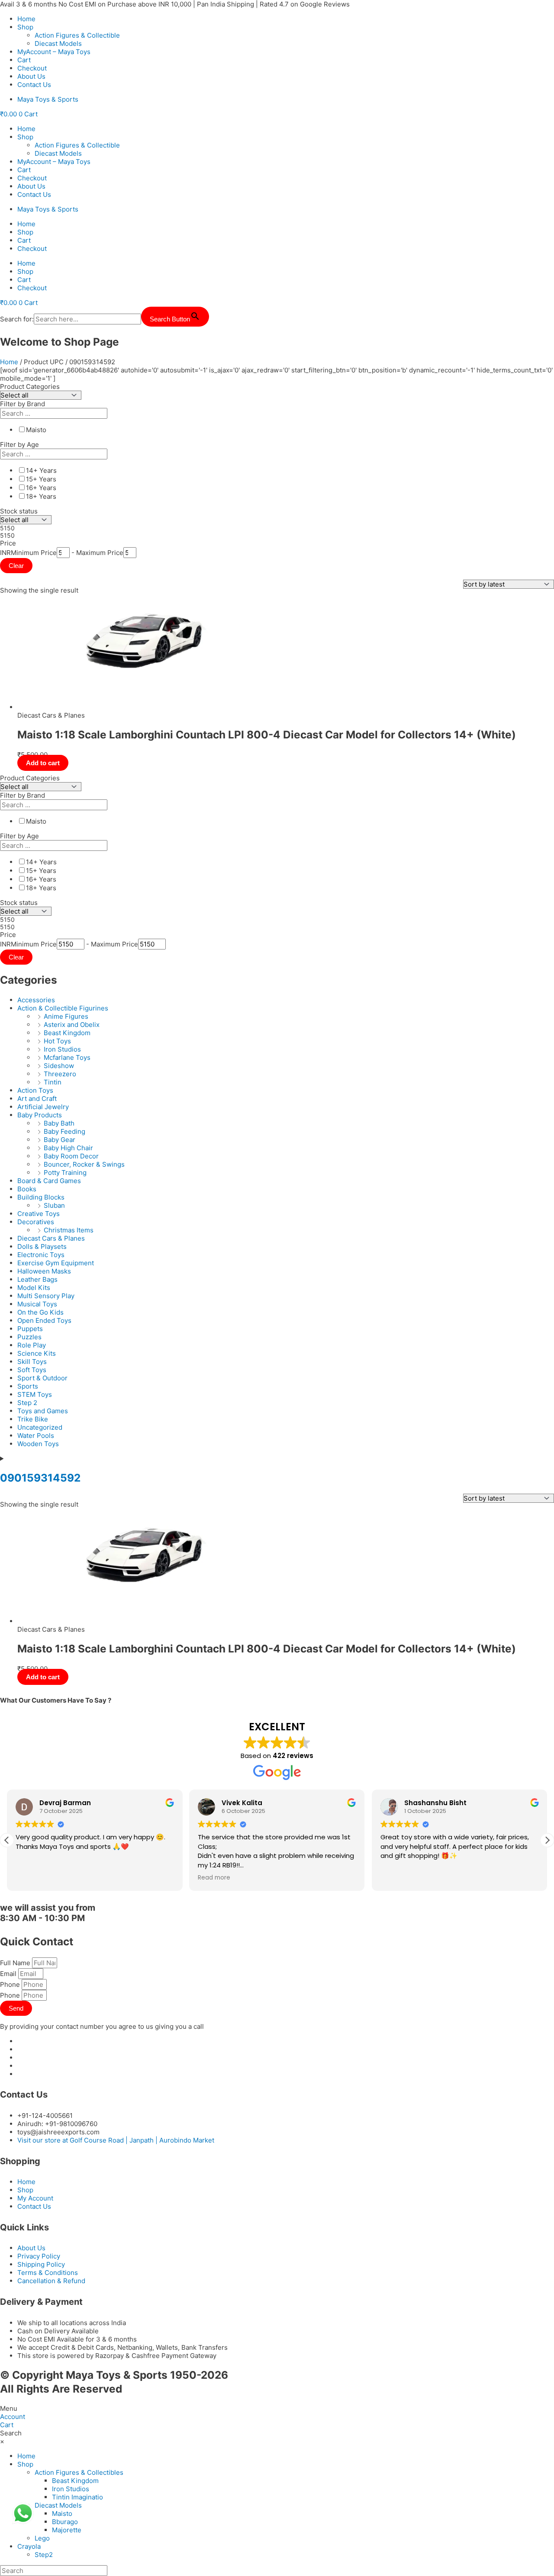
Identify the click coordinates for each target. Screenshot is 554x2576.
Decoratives (36, 1222)
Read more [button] (113, 1878)
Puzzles (29, 1337)
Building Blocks (41, 1197)
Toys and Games (43, 1411)
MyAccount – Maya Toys (54, 52)
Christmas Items (69, 1230)
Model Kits (34, 1288)
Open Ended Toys (44, 1320)
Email (9, 1974)
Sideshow (59, 1066)
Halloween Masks (44, 1271)
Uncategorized (40, 1427)
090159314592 (40, 1478)
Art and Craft (37, 1099)
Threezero (60, 1074)
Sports (28, 1386)
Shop (25, 27)
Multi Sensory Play (46, 1296)
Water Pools (36, 1436)
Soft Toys (32, 1370)
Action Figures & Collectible (77, 35)
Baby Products (40, 1115)
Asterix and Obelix (72, 1025)
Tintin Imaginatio (77, 2497)
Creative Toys (39, 1214)
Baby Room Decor (71, 1156)
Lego (42, 2538)
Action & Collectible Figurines (63, 1008)
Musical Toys (37, 1304)
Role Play (32, 1345)
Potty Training (65, 1173)
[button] (547, 1840)
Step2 (44, 2555)
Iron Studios (62, 1049)
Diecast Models (58, 43)
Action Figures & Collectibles (79, 2472)
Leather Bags (37, 1279)
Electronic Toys (41, 1255)
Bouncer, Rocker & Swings (84, 1164)
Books (27, 1189)
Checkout (32, 68)
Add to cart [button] (43, 763)
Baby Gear (60, 1140)
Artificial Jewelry (43, 1107)
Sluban (54, 1205)
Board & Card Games (49, 1181)
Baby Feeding (64, 1131)
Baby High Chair (68, 1148)
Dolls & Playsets (42, 1246)
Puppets (30, 1329)
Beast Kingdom (67, 1033)
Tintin (53, 1082)
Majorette (67, 2530)
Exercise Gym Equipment (56, 1263)
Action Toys (35, 1090)
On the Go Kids (40, 1312)
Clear (16, 566)
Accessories (36, 1000)
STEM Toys (35, 1394)
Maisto (62, 2513)
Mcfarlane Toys (67, 1057)
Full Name (16, 1963)
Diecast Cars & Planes (51, 1238)
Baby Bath (59, 1123)
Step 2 (27, 1403)
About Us (31, 76)
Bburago (65, 2522)
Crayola (29, 2546)
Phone (11, 1984)
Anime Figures (66, 1016)
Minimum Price (34, 553)
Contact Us (34, 85)
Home (26, 19)
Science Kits (37, 1353)
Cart (24, 60)
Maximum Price (100, 553)
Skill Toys (32, 1362)
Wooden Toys (38, 1444)
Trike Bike (33, 1419)
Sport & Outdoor (42, 1378)
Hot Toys (57, 1041)
